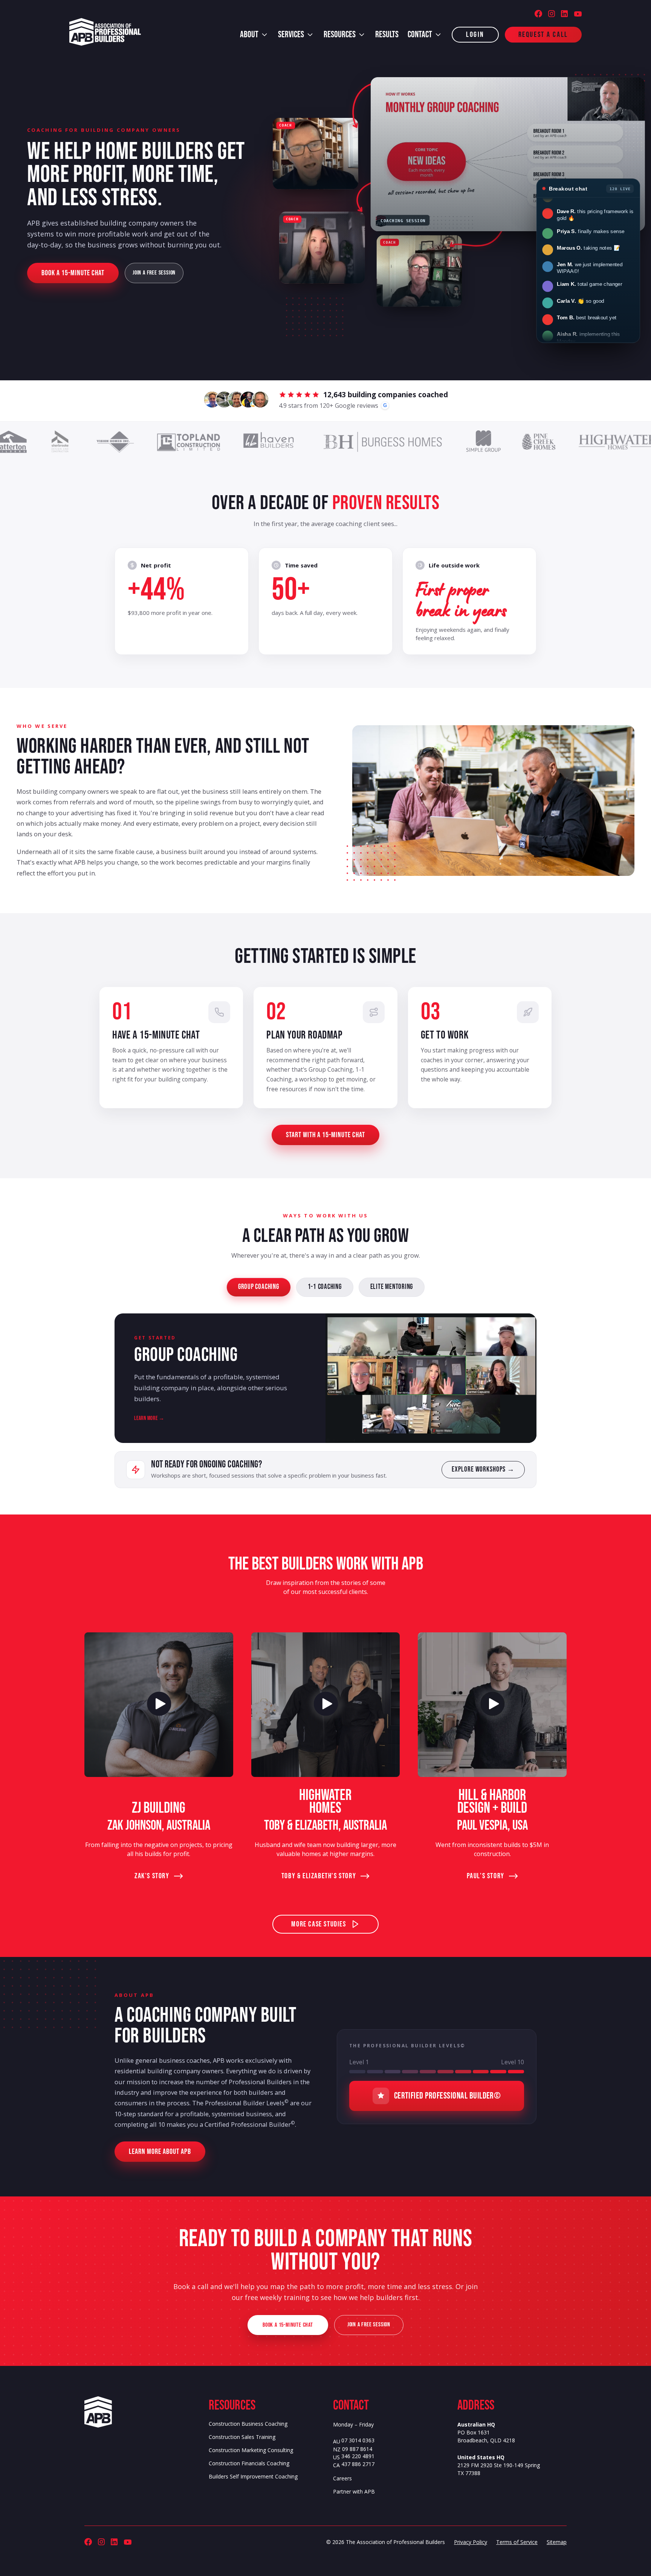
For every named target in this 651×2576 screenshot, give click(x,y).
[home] (105, 32)
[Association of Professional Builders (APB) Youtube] (578, 14)
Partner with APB (354, 2492)
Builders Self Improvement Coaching (253, 2477)
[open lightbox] (159, 1705)
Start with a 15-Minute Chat (325, 1135)
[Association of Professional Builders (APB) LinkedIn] (564, 14)
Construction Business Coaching (248, 2424)
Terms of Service (517, 2542)
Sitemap (557, 2542)
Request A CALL (543, 35)
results (387, 35)
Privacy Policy (471, 2542)
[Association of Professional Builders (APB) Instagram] (552, 14)
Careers (342, 2478)
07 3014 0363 (358, 2441)
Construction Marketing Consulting (251, 2450)
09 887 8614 (357, 2449)
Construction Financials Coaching (249, 2463)
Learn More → (149, 1418)
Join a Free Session (154, 273)
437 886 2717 (358, 2464)
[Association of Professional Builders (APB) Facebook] (538, 14)
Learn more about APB (160, 2152)
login (475, 35)
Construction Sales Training (242, 2437)
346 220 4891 (358, 2456)
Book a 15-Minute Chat (73, 273)
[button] (254, 35)
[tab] (259, 1287)
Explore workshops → (483, 1469)
